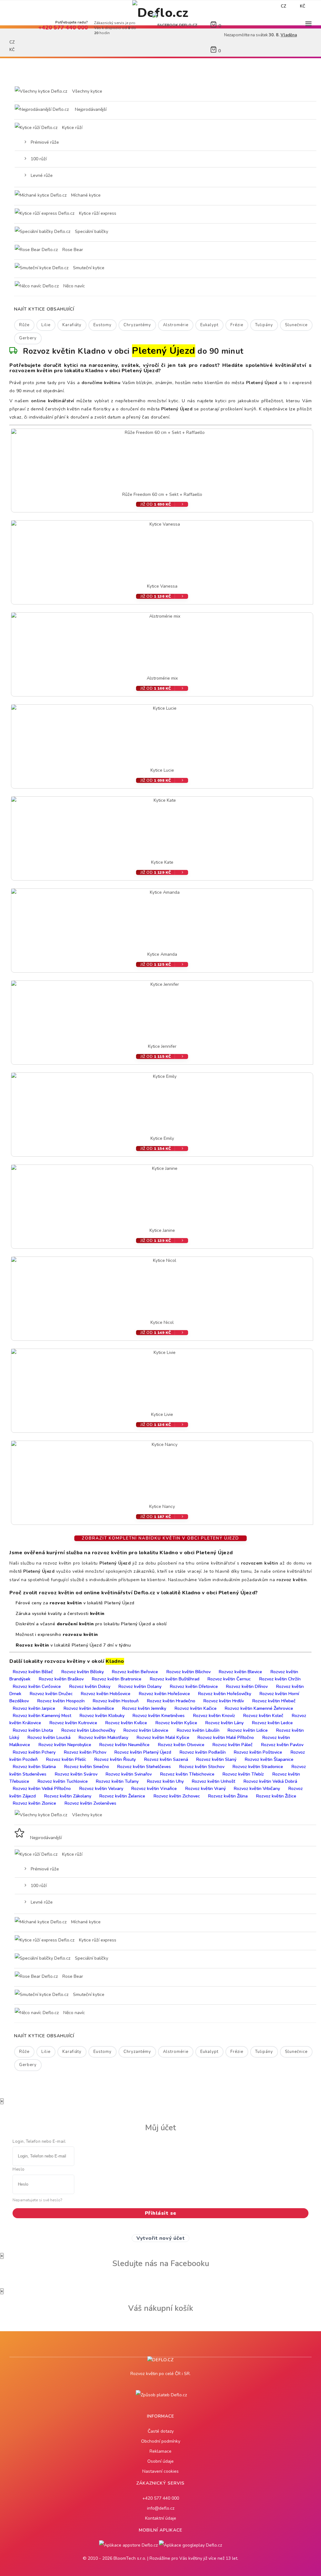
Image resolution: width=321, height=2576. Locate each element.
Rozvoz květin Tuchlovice (63, 1781)
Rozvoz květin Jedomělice (89, 1708)
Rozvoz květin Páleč (233, 1745)
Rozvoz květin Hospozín (61, 1701)
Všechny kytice (87, 91)
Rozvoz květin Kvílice (126, 1723)
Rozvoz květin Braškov (61, 1679)
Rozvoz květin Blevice (240, 1672)
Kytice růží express (97, 213)
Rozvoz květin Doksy (90, 1686)
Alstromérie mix (162, 678)
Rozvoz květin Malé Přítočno (226, 1738)
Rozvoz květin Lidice (248, 1730)
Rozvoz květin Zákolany (68, 1796)
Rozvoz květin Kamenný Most (42, 1716)
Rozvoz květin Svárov (76, 1774)
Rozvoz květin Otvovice (181, 1745)
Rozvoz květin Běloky (83, 1672)
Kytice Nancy (162, 1507)
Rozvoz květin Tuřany (117, 1781)
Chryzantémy (137, 325)
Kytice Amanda (162, 954)
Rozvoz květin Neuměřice (124, 1745)
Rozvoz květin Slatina (34, 1767)
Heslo (19, 2169)
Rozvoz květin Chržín (280, 1679)
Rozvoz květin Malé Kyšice (163, 1738)
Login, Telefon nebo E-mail (39, 2142)
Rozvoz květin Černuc (229, 1679)
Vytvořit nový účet (160, 2238)
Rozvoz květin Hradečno (171, 1701)
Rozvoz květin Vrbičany (257, 1789)
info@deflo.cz (161, 2508)
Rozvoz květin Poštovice (258, 1752)
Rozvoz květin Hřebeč (274, 1701)
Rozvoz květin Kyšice (176, 1723)
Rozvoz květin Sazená (166, 1759)
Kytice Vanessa (162, 586)
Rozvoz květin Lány (224, 1723)
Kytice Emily (162, 1138)
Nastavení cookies (160, 2471)
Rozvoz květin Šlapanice (269, 1759)
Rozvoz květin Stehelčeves (144, 1767)
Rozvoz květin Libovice (146, 1730)
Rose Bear (72, 250)
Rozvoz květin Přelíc (66, 1759)
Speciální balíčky (91, 231)
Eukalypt (209, 325)
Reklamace (160, 2451)
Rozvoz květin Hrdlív (224, 1701)
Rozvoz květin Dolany (140, 1686)
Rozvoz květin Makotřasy (103, 1738)
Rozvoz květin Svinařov (129, 1774)
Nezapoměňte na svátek (156, 6)
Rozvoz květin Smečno (87, 1767)
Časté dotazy (161, 2431)
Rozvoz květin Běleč (33, 1672)
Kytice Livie (162, 1414)
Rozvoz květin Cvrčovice (37, 1686)
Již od (156, 504)
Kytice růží (72, 128)
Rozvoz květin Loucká (49, 1738)
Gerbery (28, 338)
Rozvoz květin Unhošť (213, 1781)
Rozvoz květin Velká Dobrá (270, 1781)
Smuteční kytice (88, 268)
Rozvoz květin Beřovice (135, 1672)
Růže (24, 325)
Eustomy (103, 325)
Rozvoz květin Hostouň (116, 1701)
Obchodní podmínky (161, 2441)
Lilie (46, 325)
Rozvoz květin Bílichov (189, 1672)
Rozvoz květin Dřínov (247, 1686)
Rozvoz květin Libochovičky (88, 1730)
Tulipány (264, 325)
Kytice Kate (162, 862)
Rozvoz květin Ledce (272, 1723)
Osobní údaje (160, 2461)
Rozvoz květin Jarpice (34, 1708)
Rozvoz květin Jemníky (144, 1708)
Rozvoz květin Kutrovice (73, 1723)
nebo (237, 6)
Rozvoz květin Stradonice (258, 1767)
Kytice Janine (162, 1230)
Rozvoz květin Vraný (205, 1789)
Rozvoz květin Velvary (101, 1789)
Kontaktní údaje (161, 2518)
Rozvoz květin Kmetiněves (159, 1716)
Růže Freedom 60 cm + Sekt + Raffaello (162, 494)
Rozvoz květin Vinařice (154, 1789)
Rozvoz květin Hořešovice (164, 1694)
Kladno (115, 1661)
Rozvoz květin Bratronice (117, 1679)
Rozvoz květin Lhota (33, 1730)
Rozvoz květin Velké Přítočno (42, 1789)
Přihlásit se (161, 2213)
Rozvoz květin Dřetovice (194, 1686)
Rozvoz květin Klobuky (102, 1716)
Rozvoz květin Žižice (276, 1796)
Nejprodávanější (90, 109)
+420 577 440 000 (161, 2498)
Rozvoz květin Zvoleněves (90, 1803)
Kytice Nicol (162, 1322)
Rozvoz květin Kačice (196, 1708)
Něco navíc (74, 286)
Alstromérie (176, 325)
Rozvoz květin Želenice (122, 1796)
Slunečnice (296, 325)
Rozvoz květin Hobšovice (106, 1694)
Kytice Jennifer (162, 1046)
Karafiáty (72, 325)
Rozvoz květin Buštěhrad (175, 1679)
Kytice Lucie (162, 770)
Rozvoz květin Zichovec (177, 1796)
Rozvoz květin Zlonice (34, 1803)
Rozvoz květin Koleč (263, 1716)
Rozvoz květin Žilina (228, 1796)
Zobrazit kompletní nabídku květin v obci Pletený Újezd (160, 1538)
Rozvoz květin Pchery (34, 1752)
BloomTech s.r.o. (130, 2558)
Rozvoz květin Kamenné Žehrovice (259, 1708)
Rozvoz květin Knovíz (214, 1716)
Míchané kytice (85, 195)
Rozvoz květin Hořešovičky (225, 1694)
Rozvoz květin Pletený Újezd (143, 1752)
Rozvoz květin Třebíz (243, 1774)
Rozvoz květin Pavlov (282, 1745)
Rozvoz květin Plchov (85, 1752)
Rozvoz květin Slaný (216, 1759)
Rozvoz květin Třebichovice (187, 1774)
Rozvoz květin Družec (51, 1694)
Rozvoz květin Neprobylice (65, 1745)
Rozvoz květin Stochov (202, 1767)
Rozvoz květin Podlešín (203, 1752)
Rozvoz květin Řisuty (115, 1759)
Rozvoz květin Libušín (198, 1730)
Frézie (237, 325)
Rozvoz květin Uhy (165, 1781)
